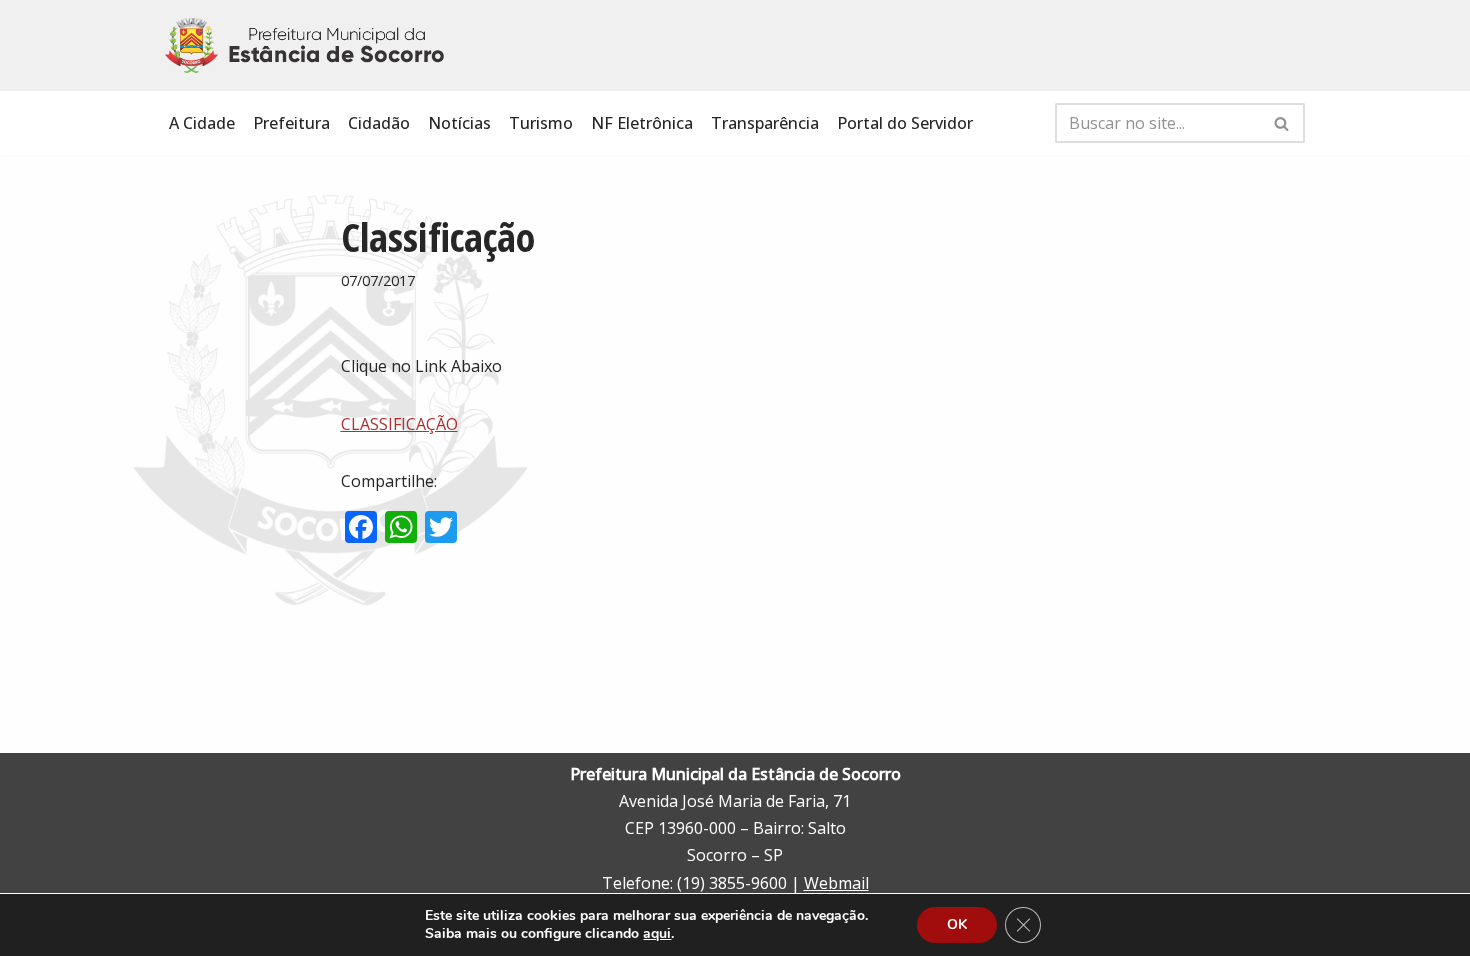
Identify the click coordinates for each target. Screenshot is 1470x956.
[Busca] (1282, 123)
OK (957, 924)
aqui (657, 934)
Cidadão (379, 123)
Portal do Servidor (905, 123)
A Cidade (202, 123)
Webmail (836, 883)
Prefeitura (291, 123)
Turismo (541, 123)
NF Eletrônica (642, 123)
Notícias (459, 123)
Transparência (765, 123)
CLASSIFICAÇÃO (399, 424)
